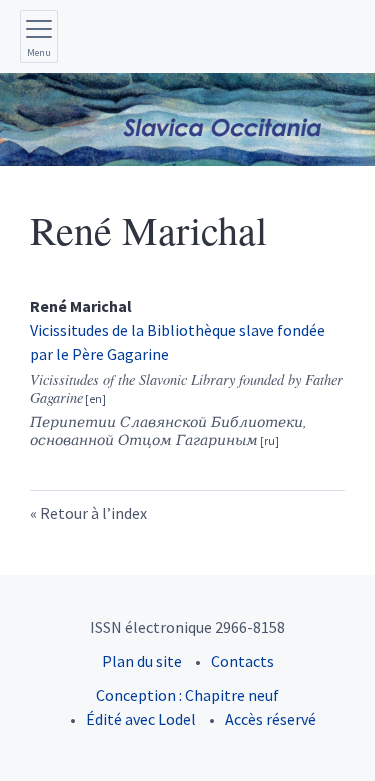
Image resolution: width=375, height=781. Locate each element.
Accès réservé (270, 719)
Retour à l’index (93, 513)
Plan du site (142, 661)
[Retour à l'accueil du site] (187, 119)
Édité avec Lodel (141, 719)
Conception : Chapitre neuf (187, 695)
